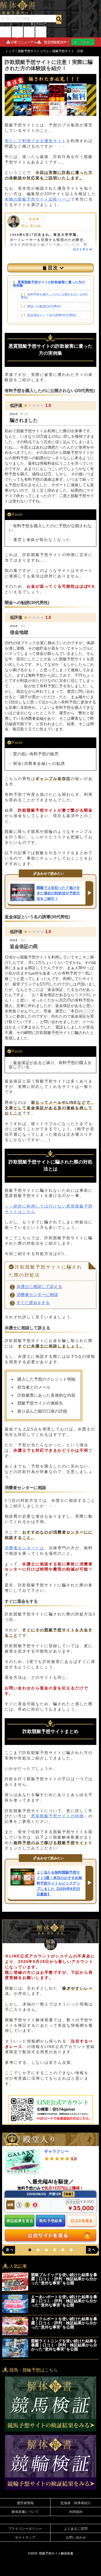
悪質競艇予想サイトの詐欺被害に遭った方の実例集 (49, 284)
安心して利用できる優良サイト (35, 141)
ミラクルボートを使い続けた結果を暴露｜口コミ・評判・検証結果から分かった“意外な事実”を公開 (64, 2323)
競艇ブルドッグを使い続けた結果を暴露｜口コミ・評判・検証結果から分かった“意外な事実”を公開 (64, 2279)
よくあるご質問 (76, 2528)
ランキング (29, 30)
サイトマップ (25, 2537)
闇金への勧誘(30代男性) (44, 306)
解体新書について (25, 2512)
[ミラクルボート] (15, 2334)
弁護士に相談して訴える (39, 1287)
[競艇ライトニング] (15, 2356)
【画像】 (68, 2194)
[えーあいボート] (15, 2311)
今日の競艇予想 (17, 32)
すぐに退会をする (33, 1303)
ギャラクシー (56, 2151)
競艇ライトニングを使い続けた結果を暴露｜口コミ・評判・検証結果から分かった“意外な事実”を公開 (64, 2345)
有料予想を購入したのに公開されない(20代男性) (54, 296)
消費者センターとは (24, 1548)
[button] (30, 2250)
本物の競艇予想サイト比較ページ (38, 199)
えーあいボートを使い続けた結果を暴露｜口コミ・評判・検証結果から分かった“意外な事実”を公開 (64, 2301)
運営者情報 (25, 2503)
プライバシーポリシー (25, 2528)
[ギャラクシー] (23, 2173)
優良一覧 (41, 30)
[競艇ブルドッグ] (15, 2289)
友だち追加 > (83, 42)
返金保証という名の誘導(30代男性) (52, 315)
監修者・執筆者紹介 (76, 2503)
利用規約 (76, 2512)
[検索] (59, 19)
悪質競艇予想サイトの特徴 (57, 1816)
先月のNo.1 (6, 30)
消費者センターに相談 (37, 1295)
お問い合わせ (76, 2537)
